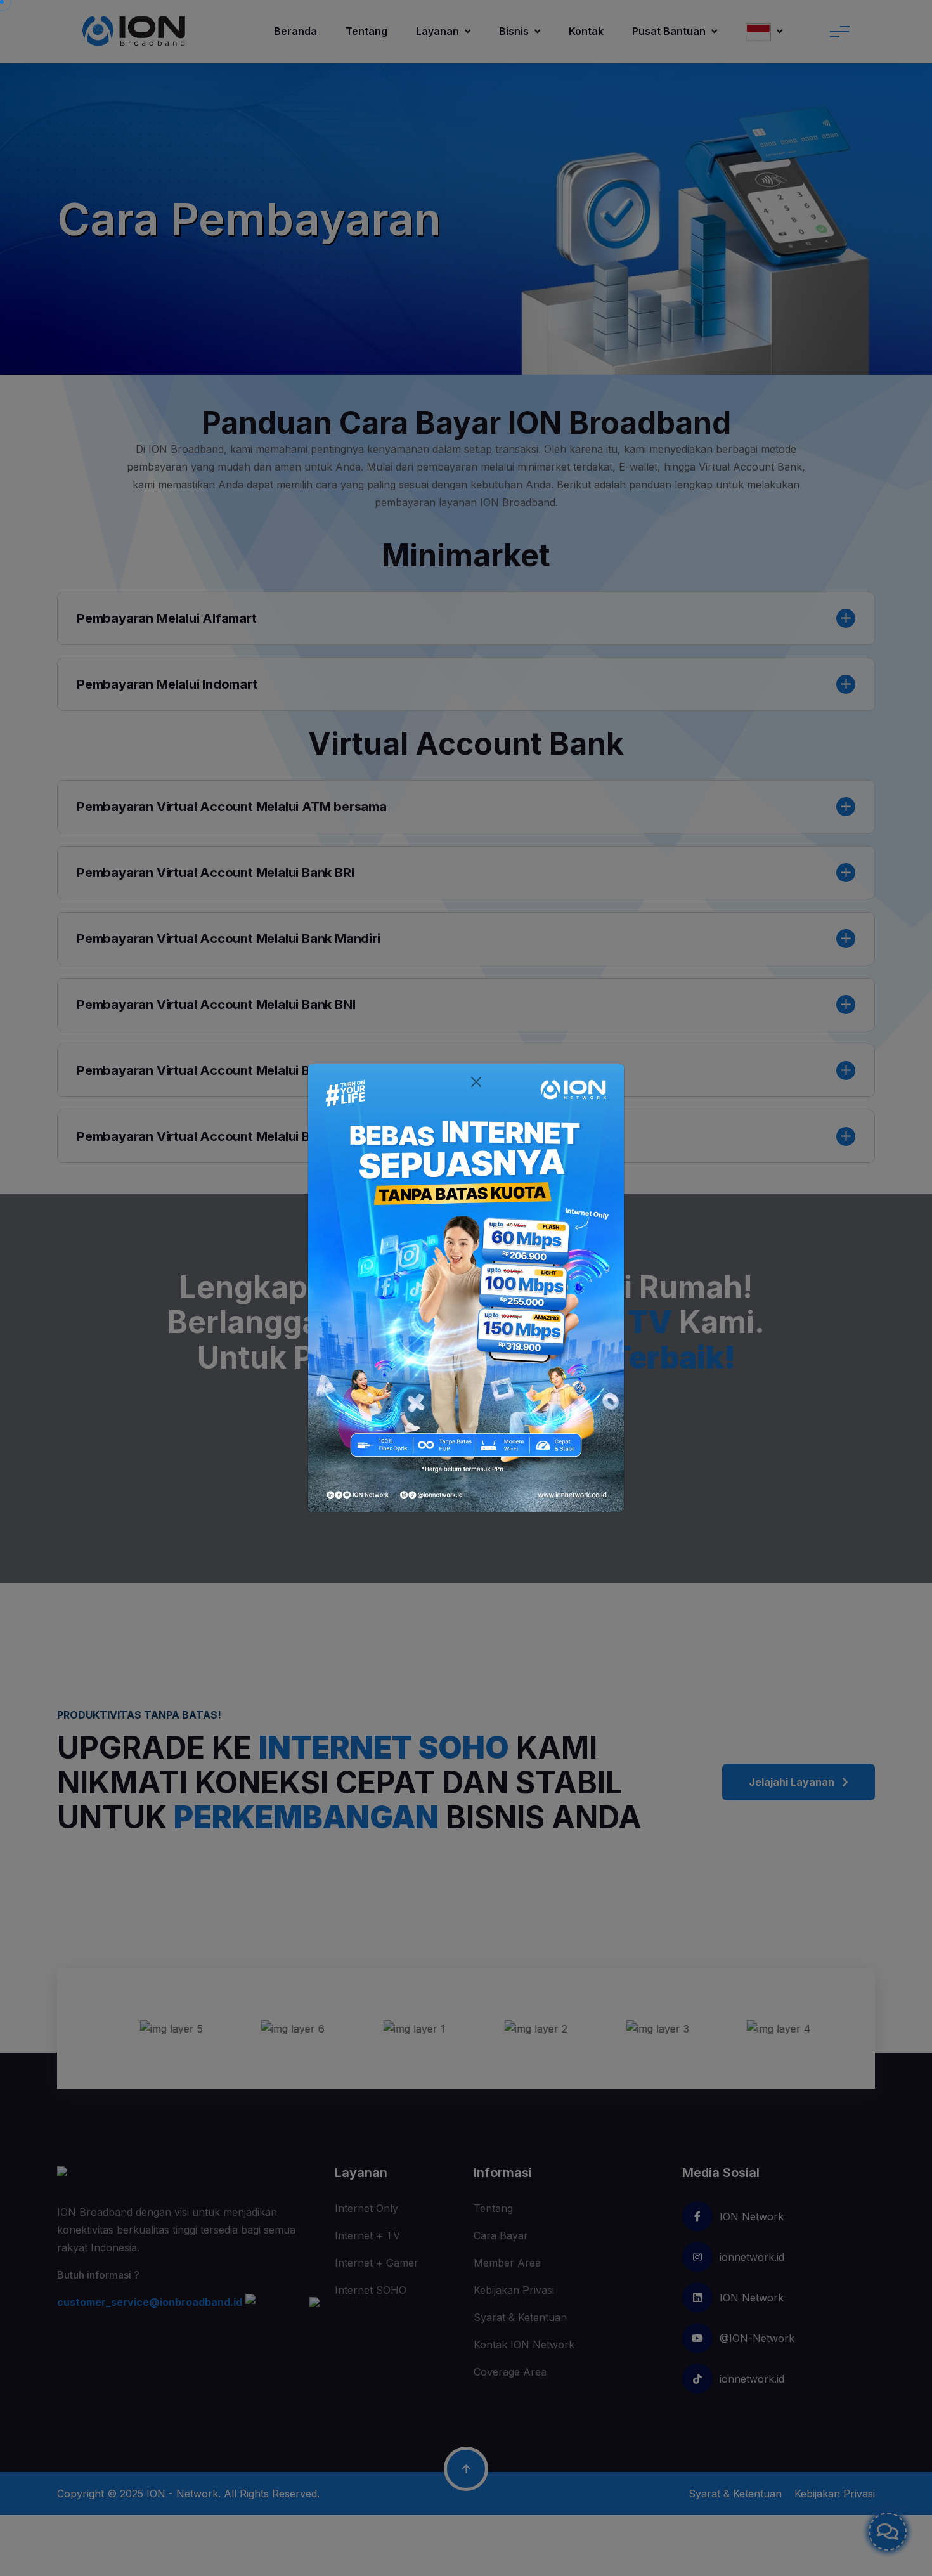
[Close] (476, 1082)
